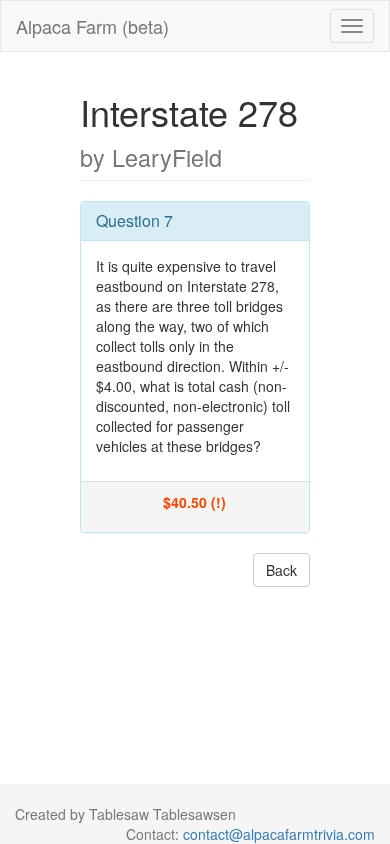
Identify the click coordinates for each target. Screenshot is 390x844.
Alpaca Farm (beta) (92, 26)
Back (281, 570)
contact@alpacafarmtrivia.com (279, 834)
